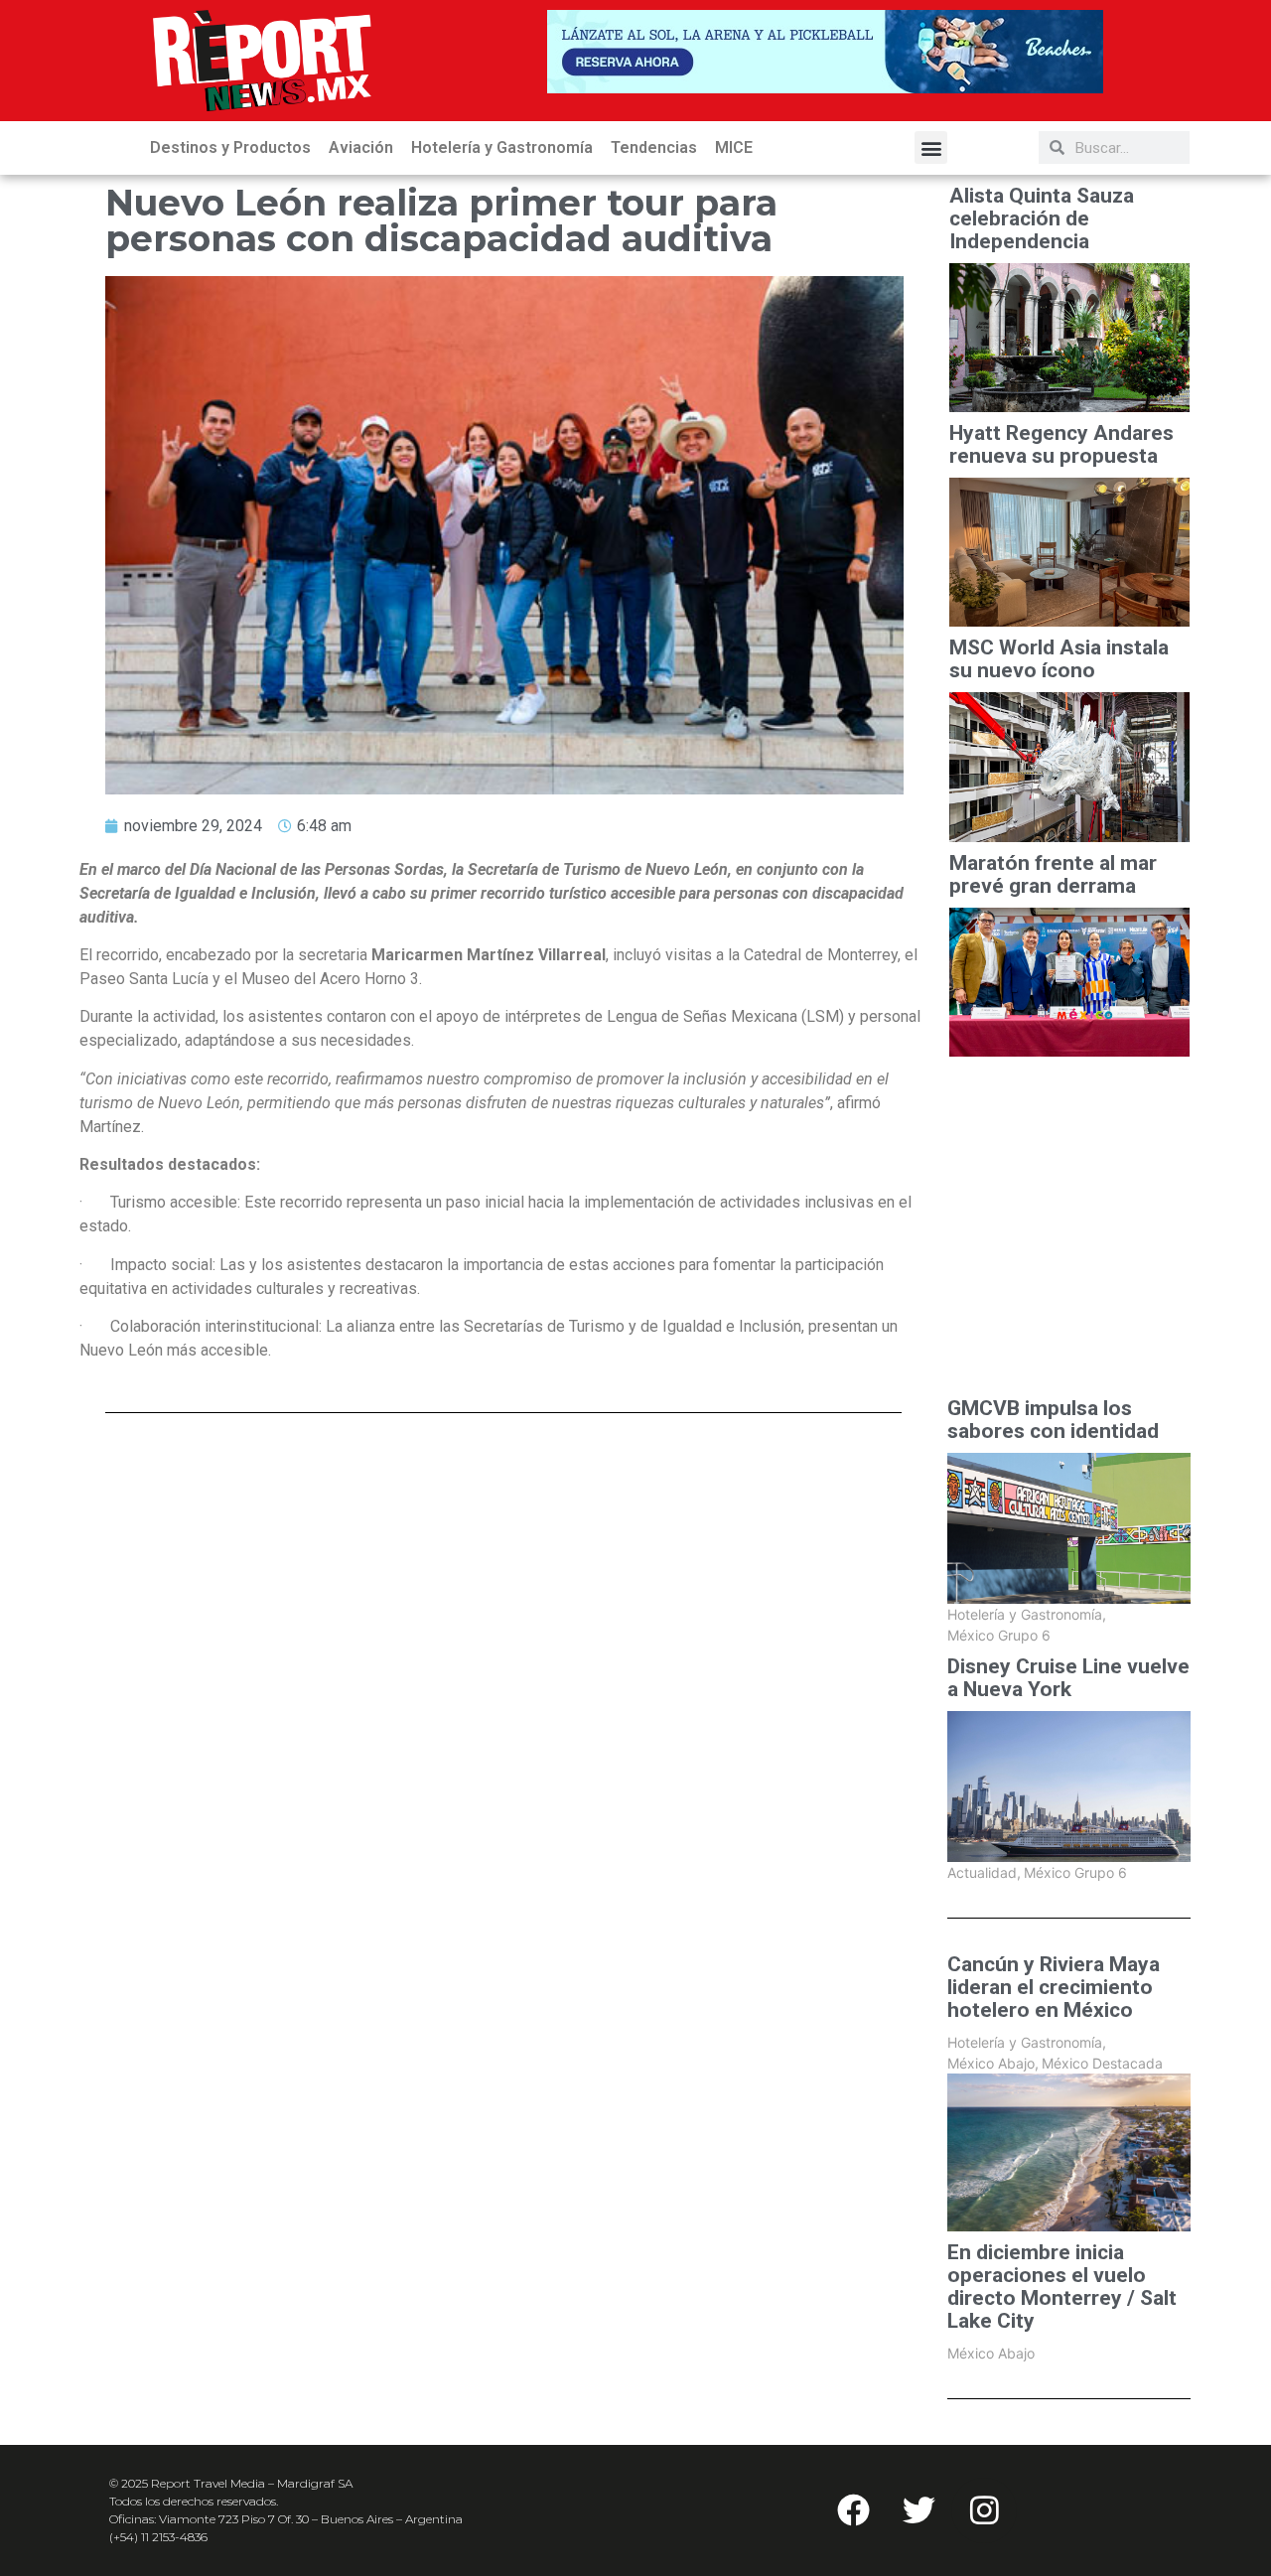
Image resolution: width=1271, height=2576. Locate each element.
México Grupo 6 (999, 1635)
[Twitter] (918, 2510)
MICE (734, 147)
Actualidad (984, 1872)
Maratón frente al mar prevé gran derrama (1053, 875)
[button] (931, 147)
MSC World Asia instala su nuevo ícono (1059, 659)
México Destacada (1102, 2063)
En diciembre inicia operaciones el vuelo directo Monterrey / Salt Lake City (1062, 2287)
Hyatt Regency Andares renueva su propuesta (1061, 445)
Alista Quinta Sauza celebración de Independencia (1042, 219)
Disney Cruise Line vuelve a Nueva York (1068, 1678)
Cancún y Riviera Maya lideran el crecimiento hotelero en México (1054, 1988)
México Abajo (993, 2063)
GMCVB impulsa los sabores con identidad (1053, 1420)
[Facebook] (853, 2510)
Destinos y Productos (230, 147)
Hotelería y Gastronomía (502, 147)
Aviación (361, 147)
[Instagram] (984, 2510)
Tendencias (654, 147)
